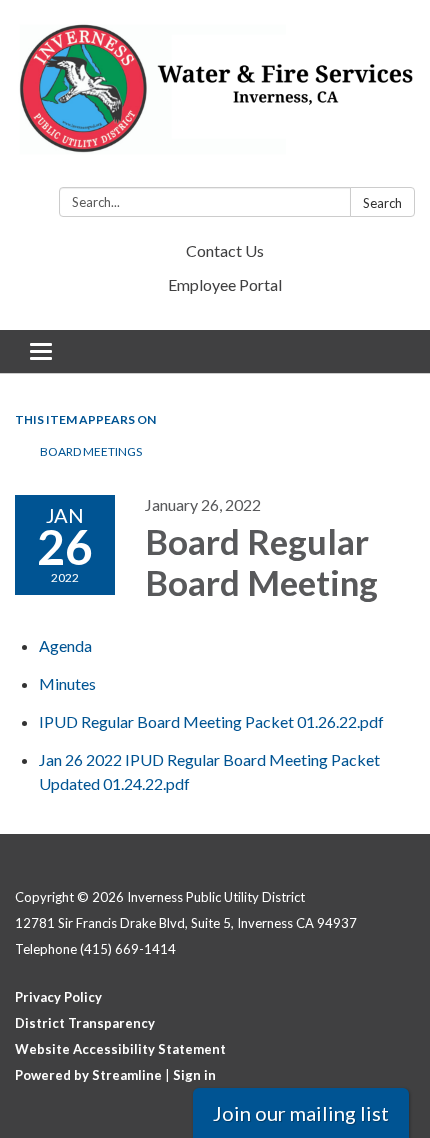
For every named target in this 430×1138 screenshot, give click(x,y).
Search (382, 203)
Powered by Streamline (88, 1075)
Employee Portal (225, 284)
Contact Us (225, 250)
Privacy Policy (58, 997)
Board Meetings (91, 451)
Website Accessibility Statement (120, 1049)
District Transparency (85, 1023)
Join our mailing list (301, 1113)
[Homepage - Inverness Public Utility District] (215, 97)
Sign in (194, 1075)
